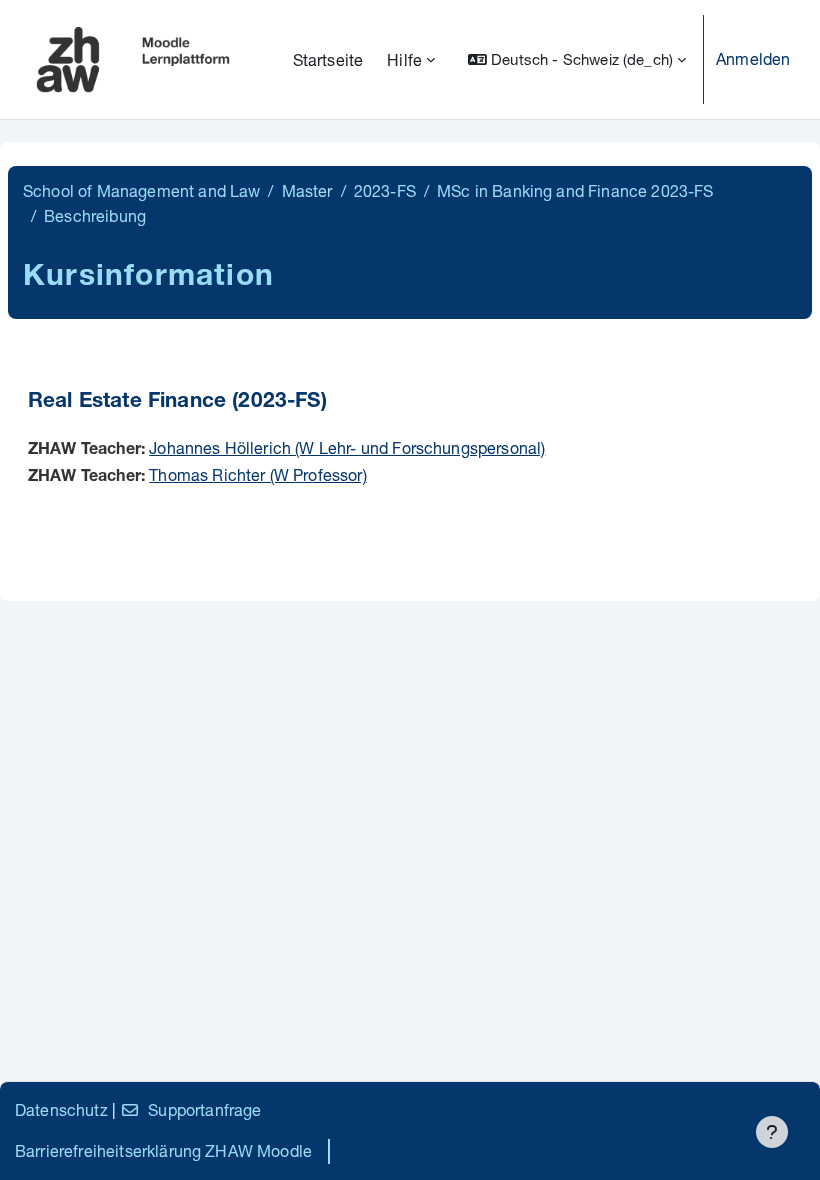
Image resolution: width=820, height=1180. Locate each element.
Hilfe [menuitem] (404, 59)
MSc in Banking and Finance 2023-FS (575, 190)
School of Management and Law (141, 190)
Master (307, 190)
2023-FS (385, 190)
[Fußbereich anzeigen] (772, 1132)
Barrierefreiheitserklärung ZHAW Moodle (163, 1150)
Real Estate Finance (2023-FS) (178, 402)
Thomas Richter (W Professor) (257, 474)
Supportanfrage (204, 1109)
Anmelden (753, 58)
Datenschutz (61, 1109)
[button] (577, 59)
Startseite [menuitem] (328, 59)
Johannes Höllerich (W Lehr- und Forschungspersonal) (347, 447)
